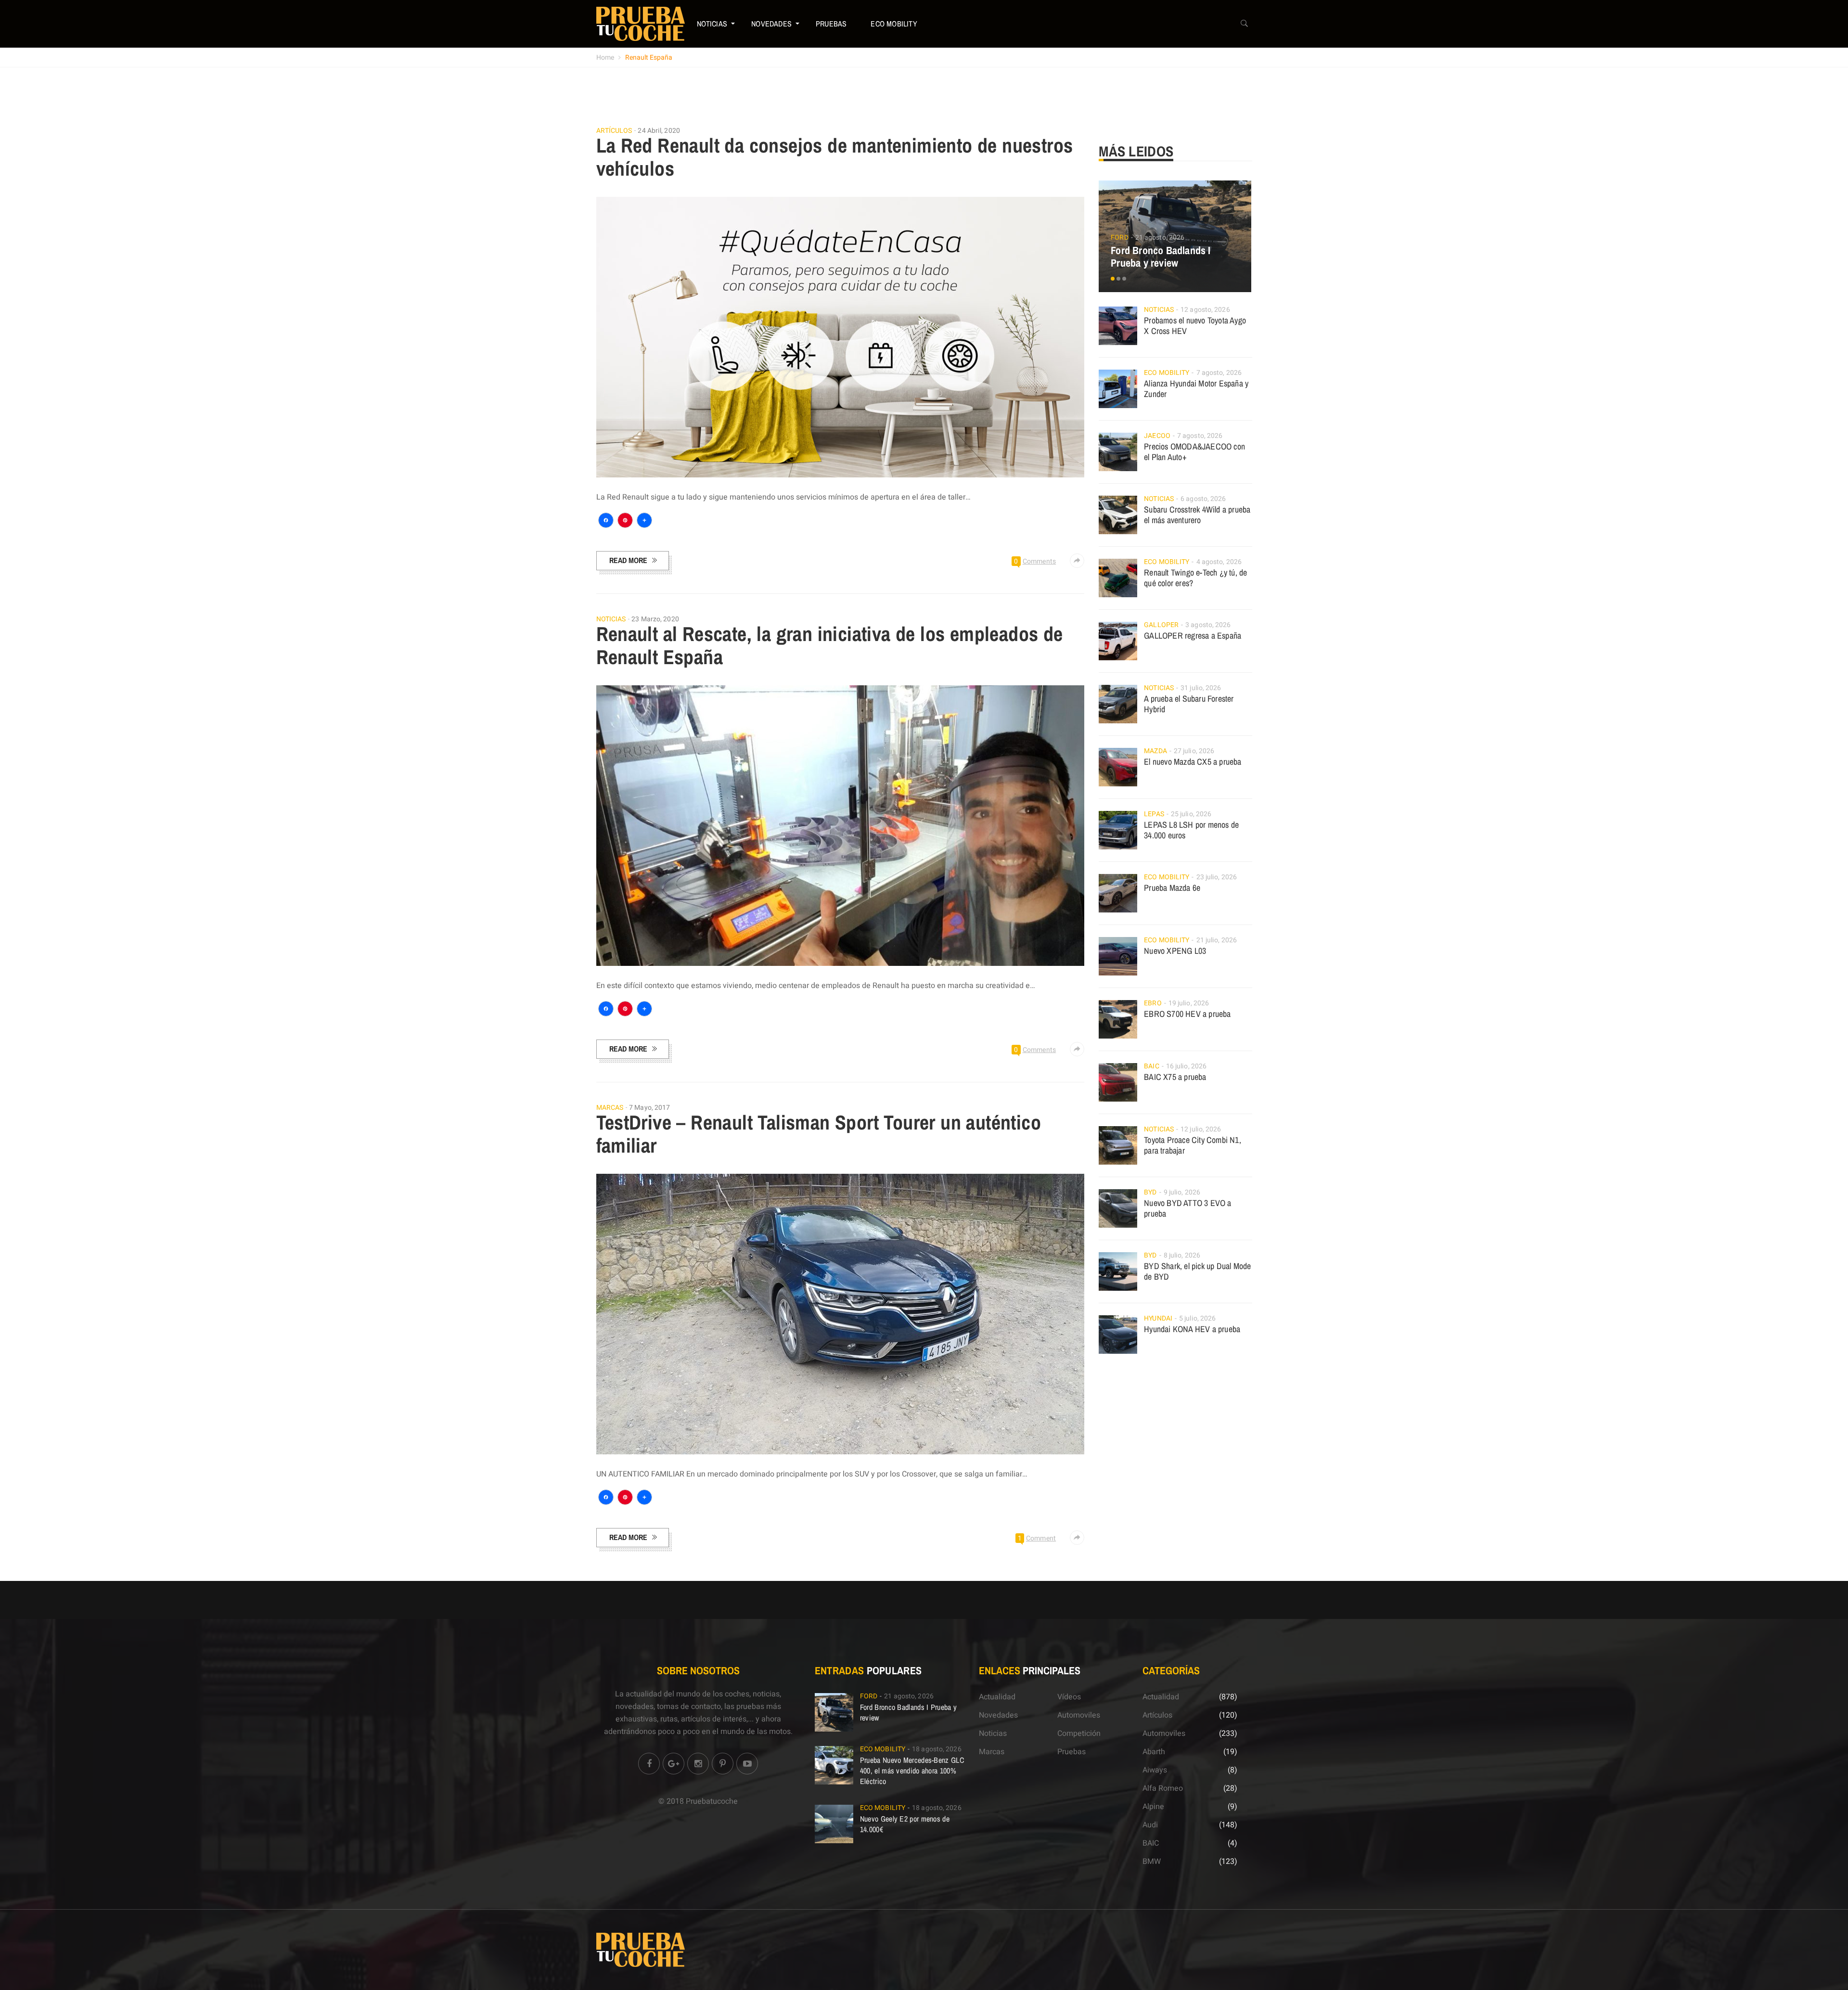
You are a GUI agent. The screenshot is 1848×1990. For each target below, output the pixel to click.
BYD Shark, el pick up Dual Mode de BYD (1197, 1271)
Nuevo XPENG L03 (1175, 951)
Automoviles (1079, 1715)
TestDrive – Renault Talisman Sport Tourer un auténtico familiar (819, 1134)
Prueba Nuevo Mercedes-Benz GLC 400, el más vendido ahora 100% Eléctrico (912, 1771)
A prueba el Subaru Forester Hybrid (1189, 704)
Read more (628, 560)
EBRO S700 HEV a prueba (1187, 1014)
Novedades (771, 24)
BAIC (1151, 1066)
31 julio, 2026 (1201, 688)
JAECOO (1157, 436)
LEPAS (1154, 814)
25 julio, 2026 (1191, 814)
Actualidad (997, 1697)
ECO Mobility (894, 24)
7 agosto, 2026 (1219, 373)
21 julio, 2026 (1217, 940)
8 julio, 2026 (1182, 1255)
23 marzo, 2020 (655, 619)
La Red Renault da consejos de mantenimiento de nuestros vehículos (835, 157)
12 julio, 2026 (1201, 1129)
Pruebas (831, 24)
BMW (1152, 1862)
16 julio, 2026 (1186, 1066)
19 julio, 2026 (1189, 1003)
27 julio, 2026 (1194, 751)
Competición (1079, 1733)
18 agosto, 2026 (937, 1749)
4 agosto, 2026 (1219, 562)
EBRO (1153, 1003)
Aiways (1155, 1770)
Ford (1119, 238)
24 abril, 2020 (659, 131)
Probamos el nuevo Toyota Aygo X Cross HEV (1195, 326)
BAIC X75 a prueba (1175, 1077)
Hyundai (1158, 1318)
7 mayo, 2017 (649, 1108)
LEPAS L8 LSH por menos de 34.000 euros (1191, 830)
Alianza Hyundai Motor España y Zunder (1196, 389)
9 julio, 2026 (1182, 1192)
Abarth (1154, 1752)
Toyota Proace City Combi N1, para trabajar (1193, 1145)
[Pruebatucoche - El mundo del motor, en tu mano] (641, 24)
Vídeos (1069, 1697)
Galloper (1161, 625)
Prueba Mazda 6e (1172, 888)
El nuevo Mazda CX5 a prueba (1193, 762)
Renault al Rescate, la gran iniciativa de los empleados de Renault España (830, 645)
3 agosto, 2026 (1208, 625)
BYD (1150, 1192)
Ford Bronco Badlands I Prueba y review (1161, 257)
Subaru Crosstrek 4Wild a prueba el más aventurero (1197, 515)
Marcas (610, 1108)
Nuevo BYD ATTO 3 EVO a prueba (1187, 1208)
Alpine (1153, 1807)
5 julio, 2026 (1197, 1318)
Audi (1150, 1825)
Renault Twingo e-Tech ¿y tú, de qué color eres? (1195, 578)
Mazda (1155, 751)
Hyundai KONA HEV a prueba (1192, 1329)
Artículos (614, 131)
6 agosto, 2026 (1203, 499)
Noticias (712, 24)
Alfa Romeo (1163, 1788)
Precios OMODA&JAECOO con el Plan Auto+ (1194, 452)
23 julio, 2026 (1217, 877)
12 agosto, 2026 (1205, 310)
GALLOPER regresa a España (1193, 636)
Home (605, 58)
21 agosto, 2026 (1160, 238)
